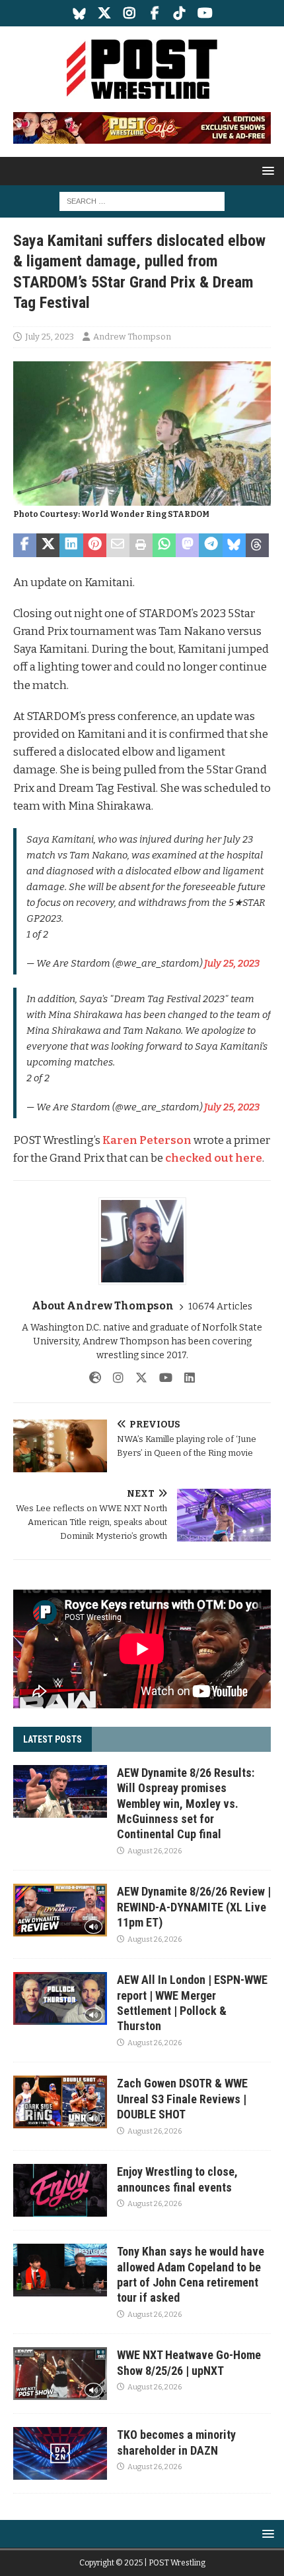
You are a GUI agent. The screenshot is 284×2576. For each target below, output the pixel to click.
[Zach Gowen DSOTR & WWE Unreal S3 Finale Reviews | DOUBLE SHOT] (60, 2102)
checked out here (214, 1158)
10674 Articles (220, 1306)
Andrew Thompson (132, 337)
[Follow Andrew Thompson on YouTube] (161, 1378)
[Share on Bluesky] (234, 545)
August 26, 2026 (155, 1851)
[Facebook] (155, 13)
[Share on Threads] (257, 545)
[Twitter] (105, 13)
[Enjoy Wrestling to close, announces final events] (60, 2190)
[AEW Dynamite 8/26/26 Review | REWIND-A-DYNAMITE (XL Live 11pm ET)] (60, 1910)
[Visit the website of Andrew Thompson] (95, 1378)
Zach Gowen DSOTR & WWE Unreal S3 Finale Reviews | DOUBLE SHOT (182, 2099)
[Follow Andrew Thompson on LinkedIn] (185, 1378)
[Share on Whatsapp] (164, 545)
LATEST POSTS (53, 1739)
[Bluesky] (80, 13)
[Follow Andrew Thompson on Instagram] (113, 1378)
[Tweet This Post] (48, 545)
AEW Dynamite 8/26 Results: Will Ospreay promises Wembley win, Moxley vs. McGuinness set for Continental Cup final (186, 1804)
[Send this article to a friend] (118, 545)
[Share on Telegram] (210, 545)
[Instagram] (130, 13)
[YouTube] (205, 13)
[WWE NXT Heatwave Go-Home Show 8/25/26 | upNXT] (60, 2374)
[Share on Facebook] (25, 545)
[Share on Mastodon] (187, 545)
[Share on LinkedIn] (71, 545)
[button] (266, 170)
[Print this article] (141, 545)
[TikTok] (180, 13)
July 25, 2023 (50, 337)
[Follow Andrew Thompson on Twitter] (136, 1378)
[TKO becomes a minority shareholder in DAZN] (60, 2453)
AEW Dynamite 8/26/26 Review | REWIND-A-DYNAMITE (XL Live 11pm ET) (194, 1907)
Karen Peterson (147, 1140)
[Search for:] (142, 201)
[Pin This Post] (95, 545)
